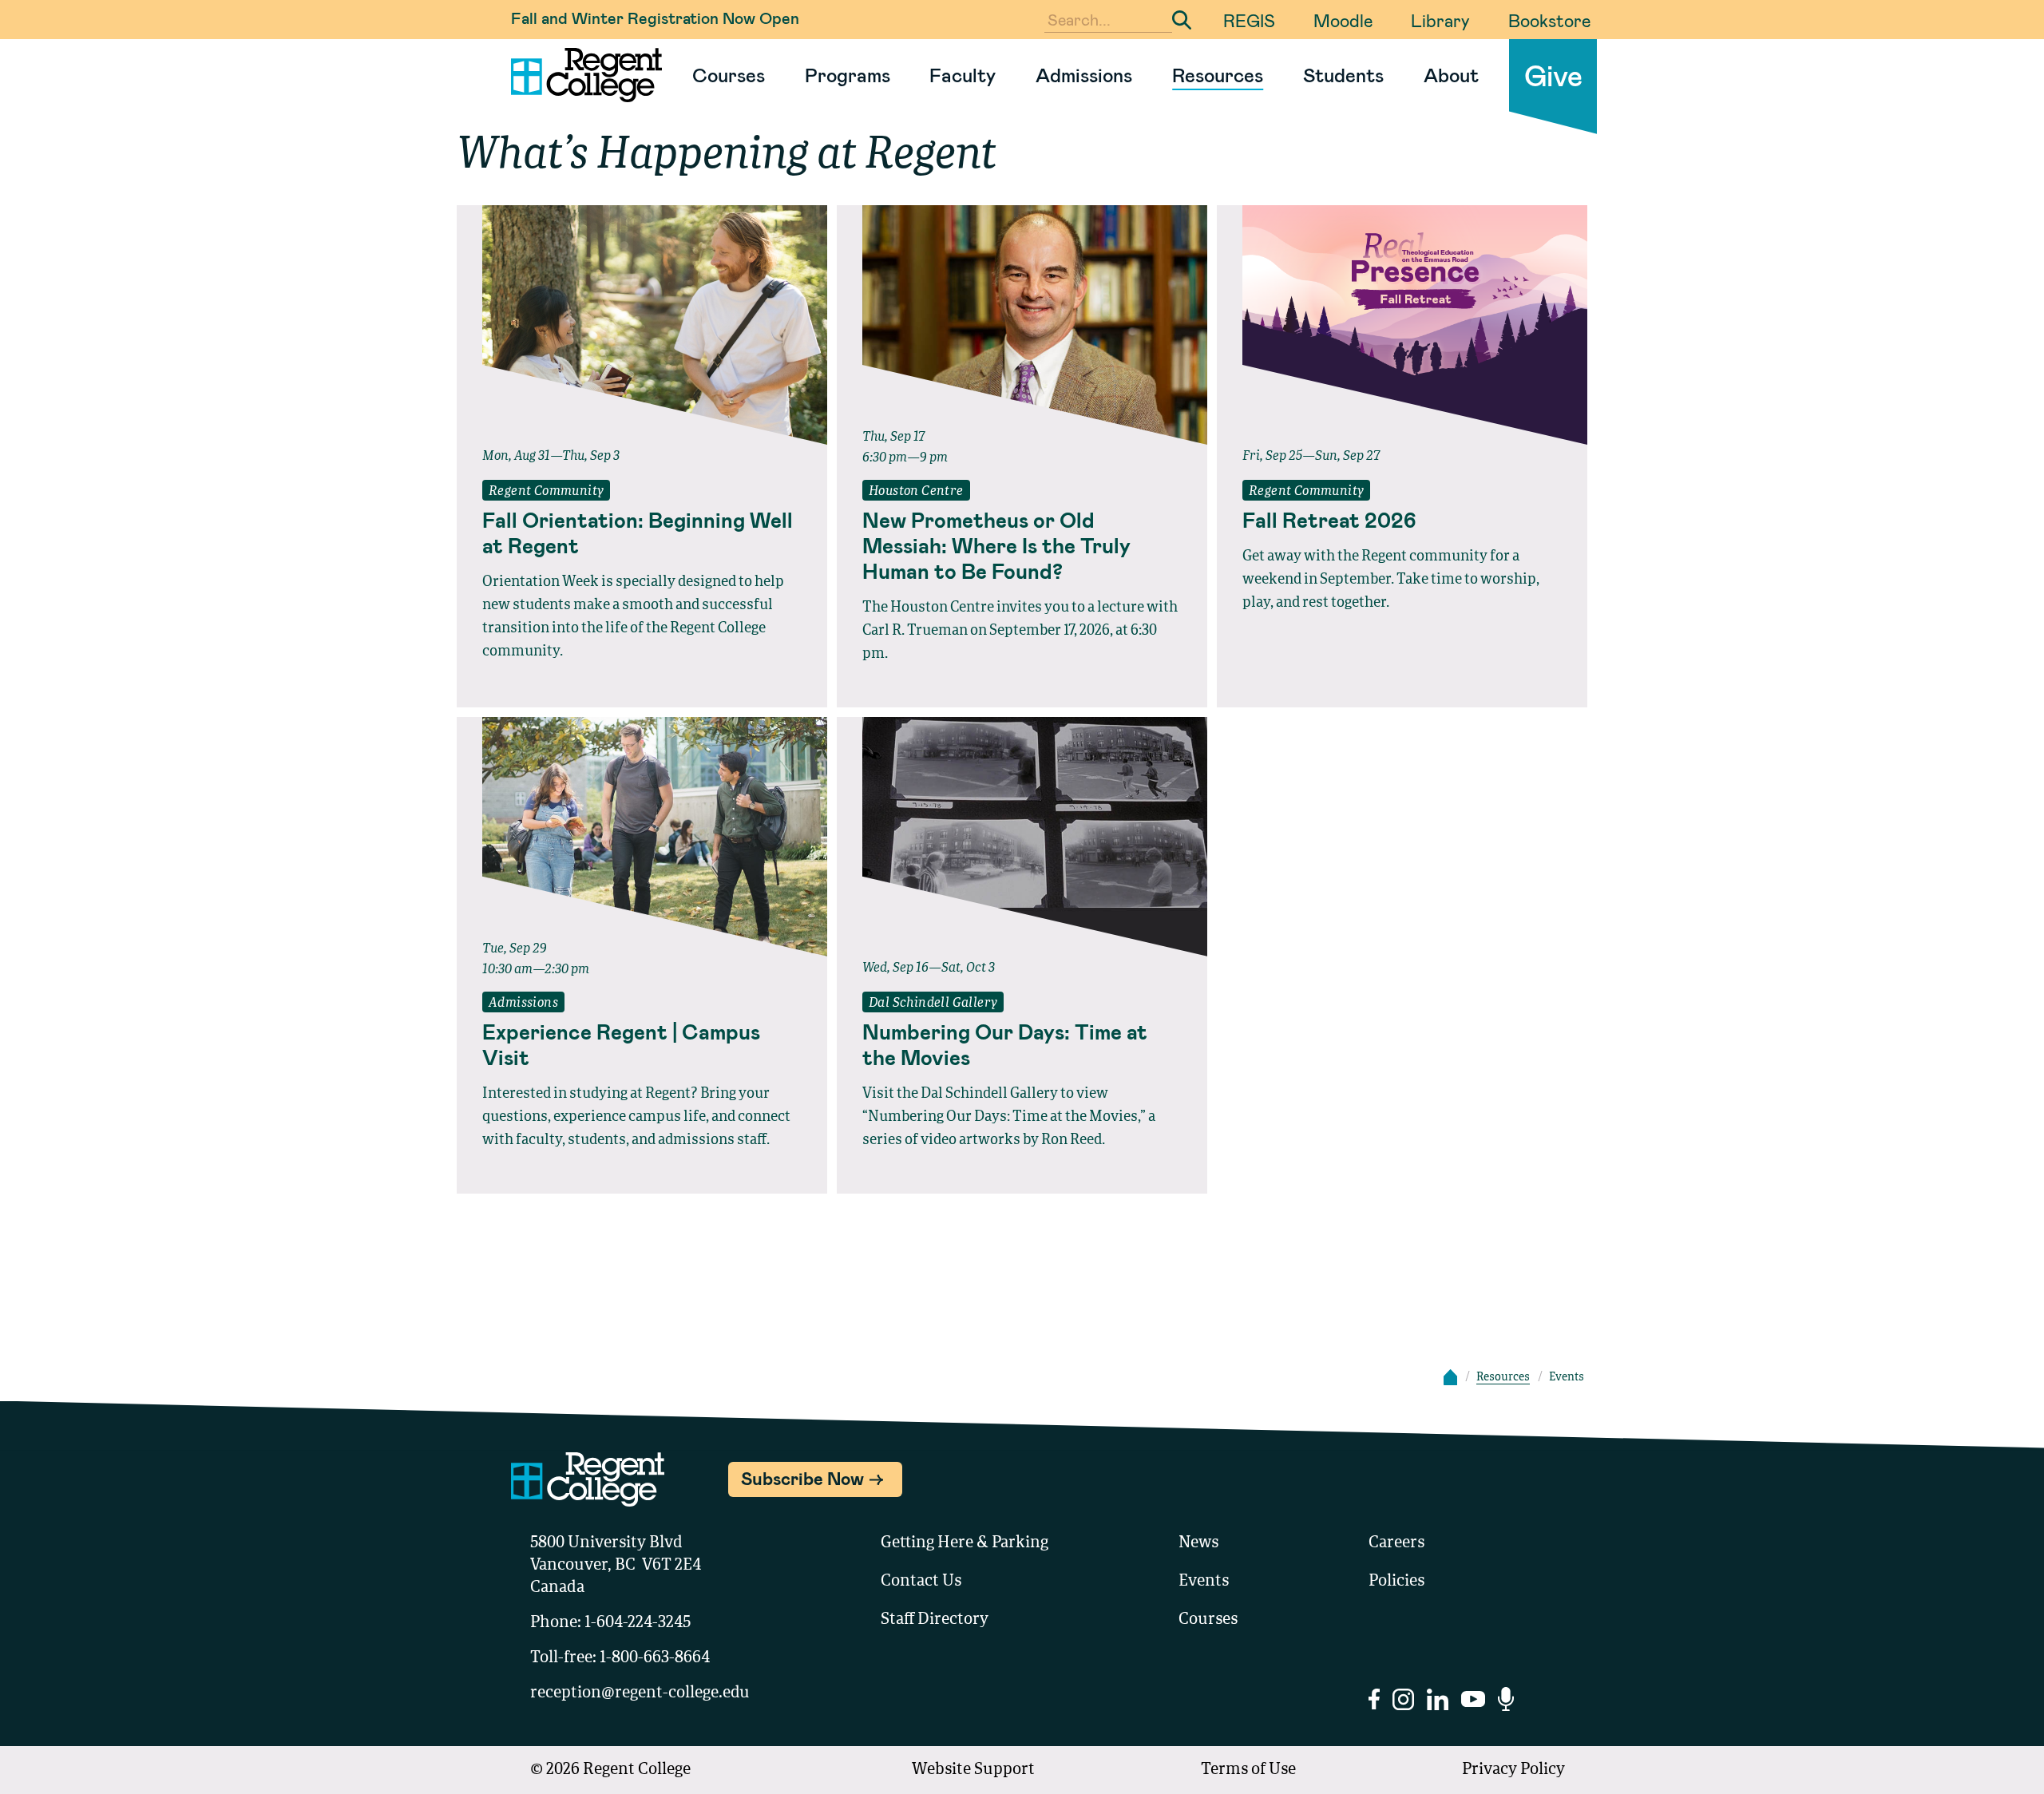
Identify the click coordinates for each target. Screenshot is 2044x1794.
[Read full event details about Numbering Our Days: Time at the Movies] (1022, 837)
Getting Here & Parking (965, 1543)
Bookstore (1549, 20)
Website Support (973, 1770)
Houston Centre (916, 492)
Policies (1396, 1582)
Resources (1218, 75)
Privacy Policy (1513, 1770)
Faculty (963, 75)
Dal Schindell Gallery (933, 1004)
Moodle (1343, 20)
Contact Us (921, 1582)
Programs (848, 75)
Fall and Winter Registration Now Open (655, 18)
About (1451, 75)
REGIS (1249, 20)
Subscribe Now (802, 1478)
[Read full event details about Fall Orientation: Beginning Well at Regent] (642, 325)
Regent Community (546, 492)
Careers (1396, 1543)
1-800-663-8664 (655, 1658)
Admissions (1084, 75)
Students (1343, 75)
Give (1553, 75)
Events (1204, 1582)
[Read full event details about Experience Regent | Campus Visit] (642, 837)
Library (1440, 20)
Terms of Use (1248, 1770)
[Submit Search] (1182, 20)
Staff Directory (935, 1620)
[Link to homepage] (580, 75)
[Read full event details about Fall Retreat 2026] (1402, 325)
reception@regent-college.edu (640, 1693)
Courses (729, 75)
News (1198, 1543)
